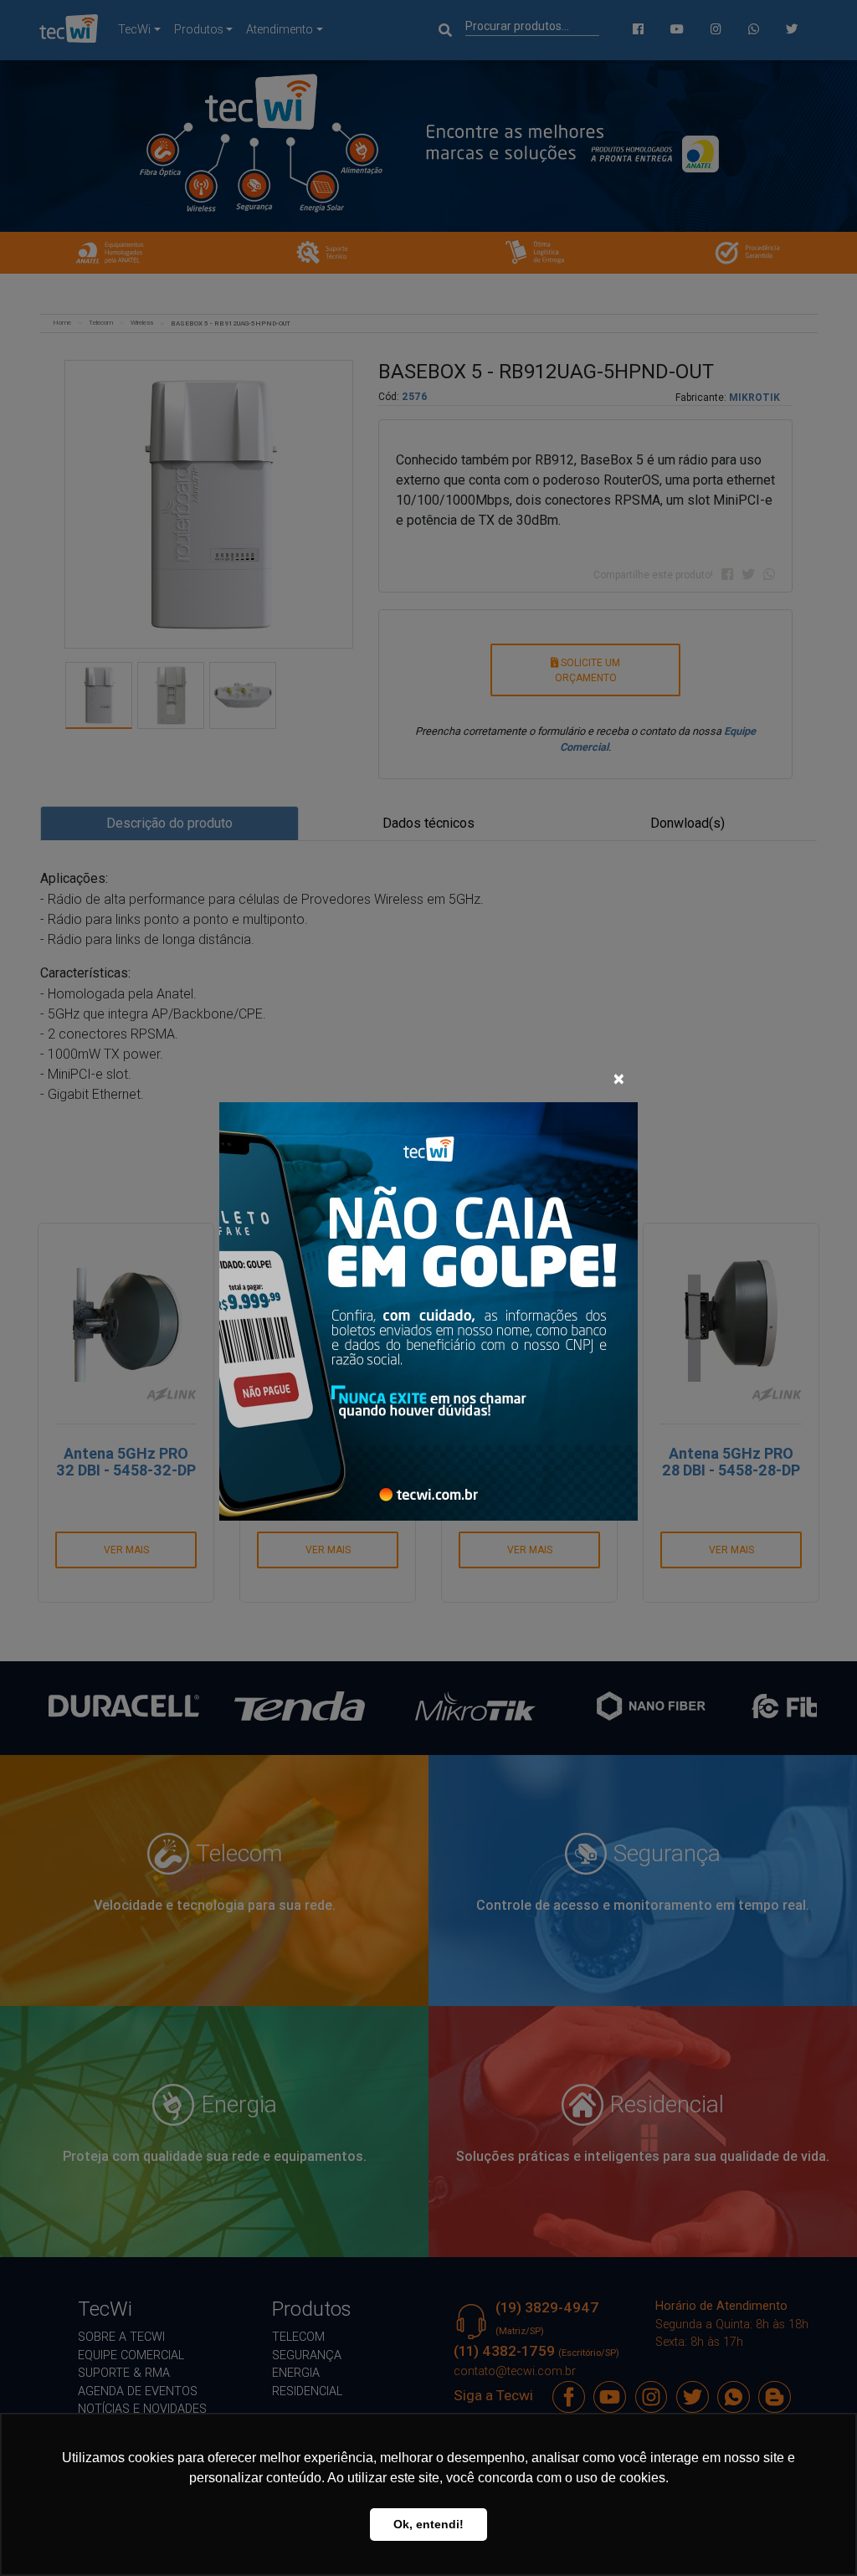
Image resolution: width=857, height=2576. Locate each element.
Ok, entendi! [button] (428, 2524)
